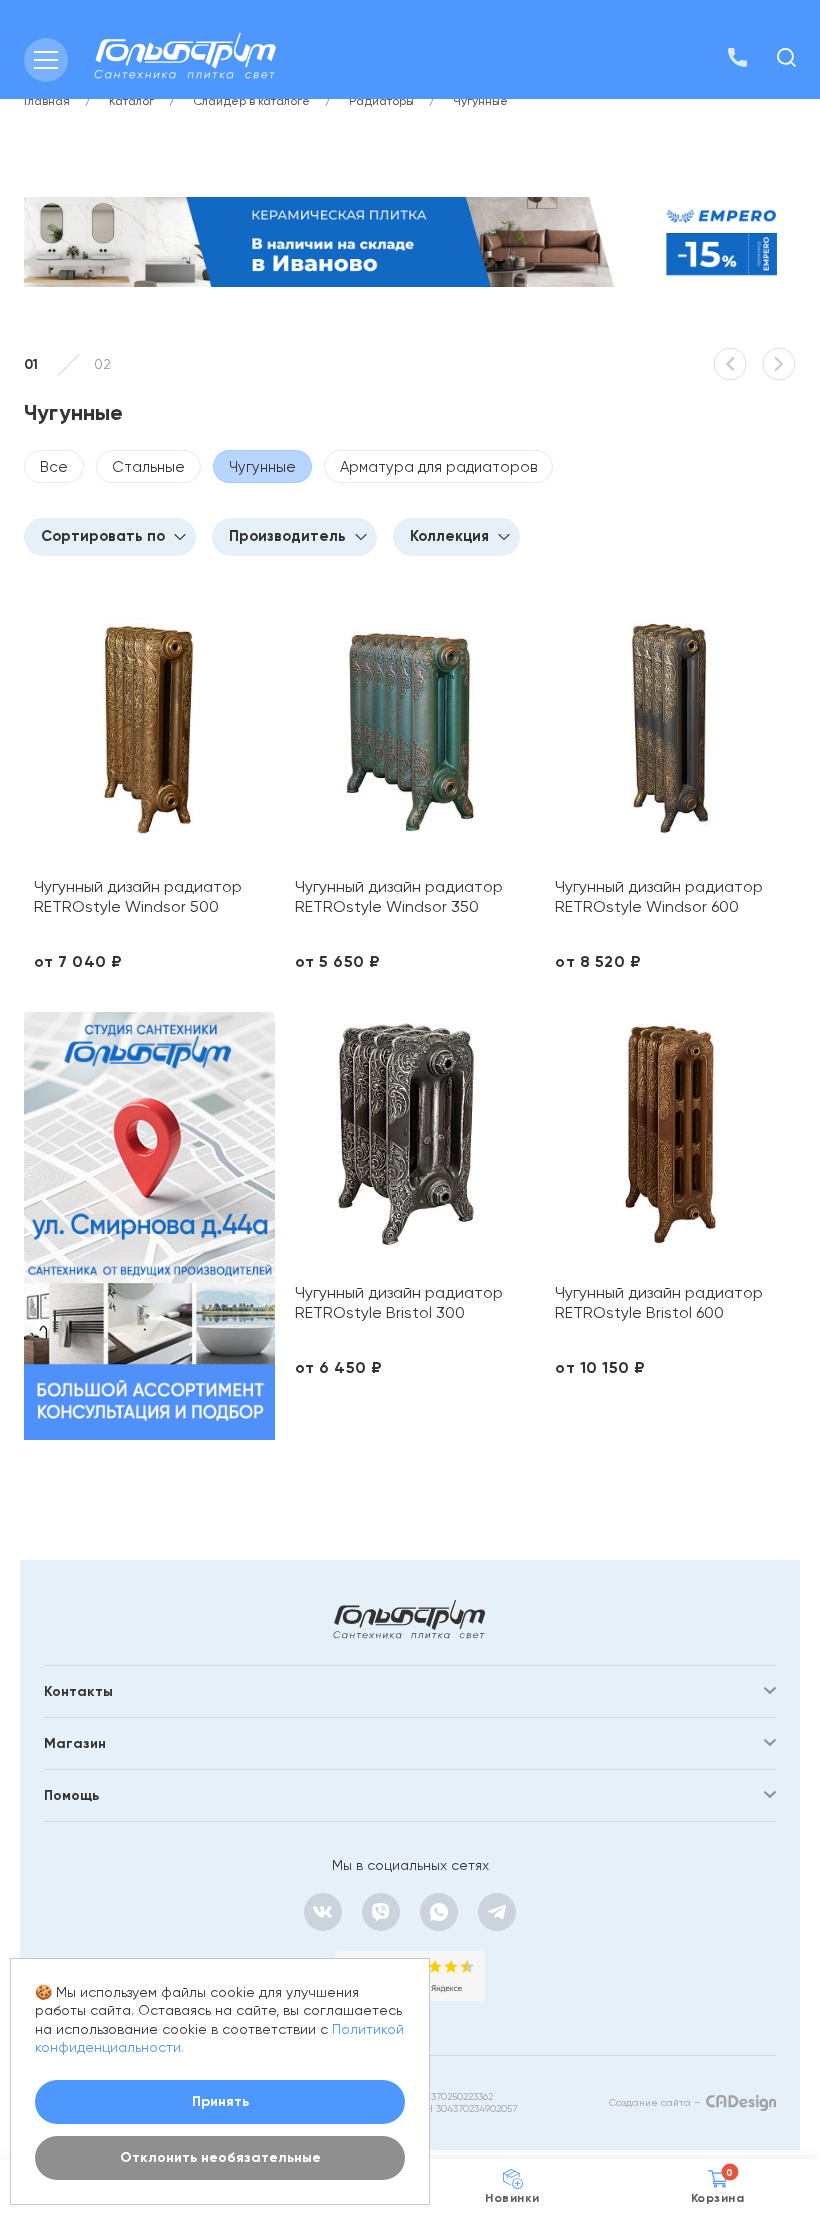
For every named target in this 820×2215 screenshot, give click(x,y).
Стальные (148, 467)
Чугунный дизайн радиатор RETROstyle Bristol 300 (399, 1302)
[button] (730, 364)
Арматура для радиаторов (438, 467)
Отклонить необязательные (220, 2157)
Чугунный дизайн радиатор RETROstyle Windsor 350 (399, 896)
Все (54, 467)
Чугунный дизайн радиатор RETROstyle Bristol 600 (659, 1302)
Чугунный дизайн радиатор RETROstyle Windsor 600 (659, 896)
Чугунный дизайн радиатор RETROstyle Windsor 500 (138, 896)
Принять (220, 2101)
